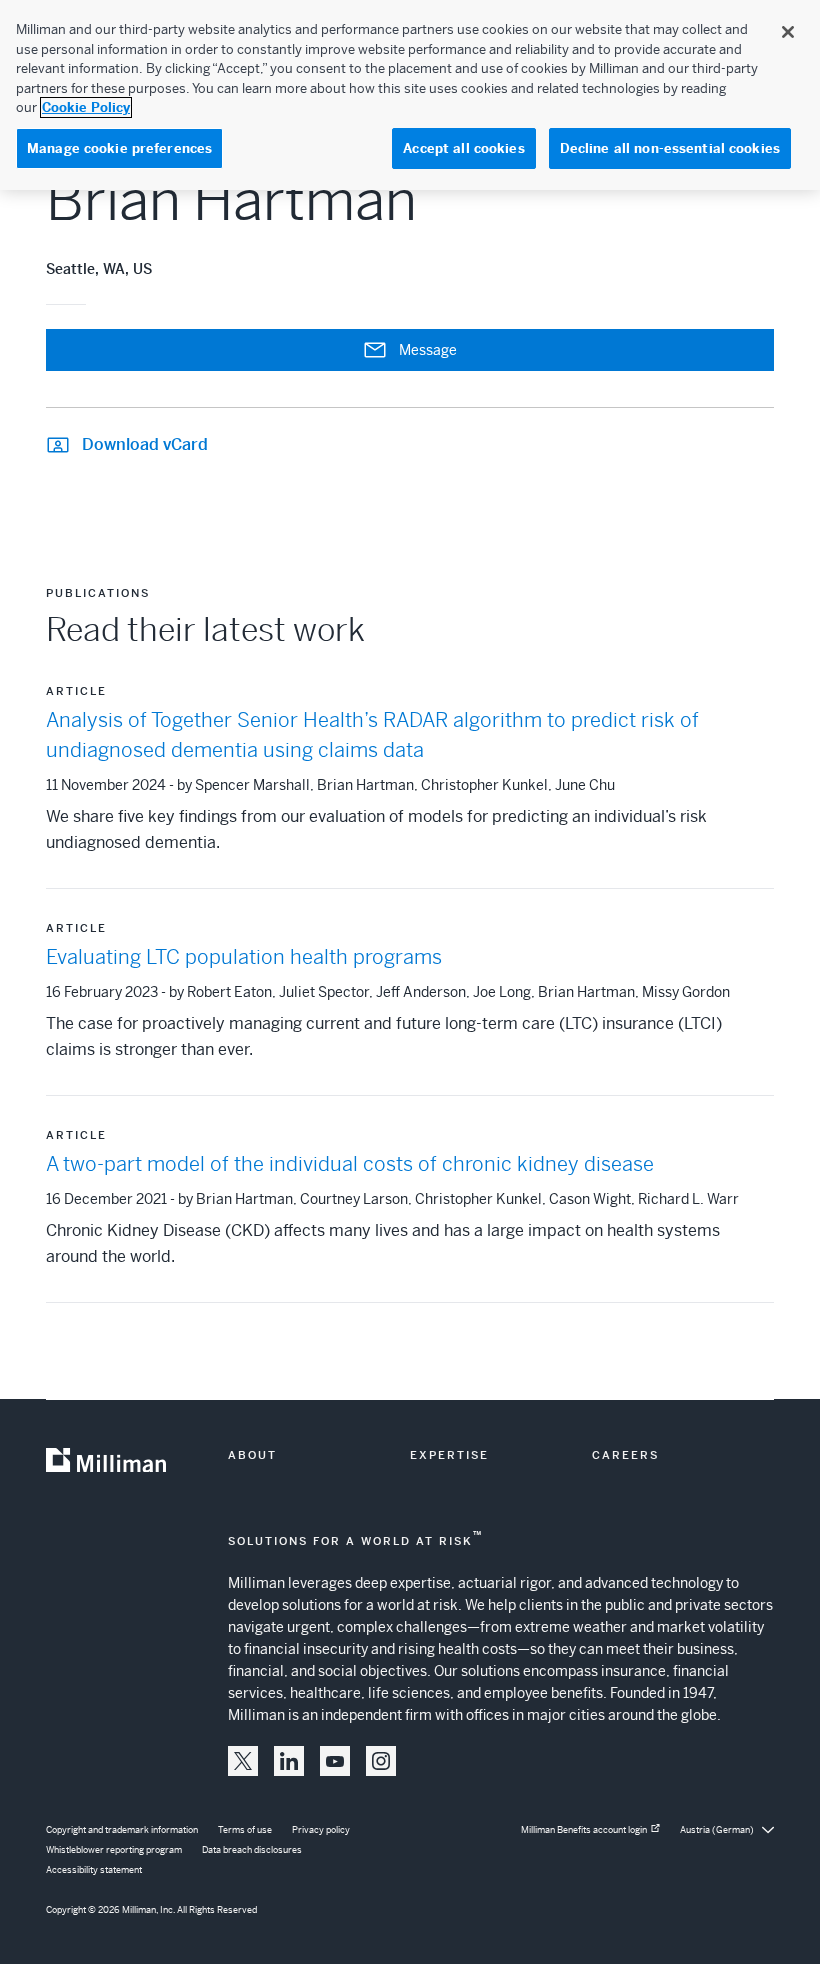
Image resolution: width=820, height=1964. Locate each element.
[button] (243, 1761)
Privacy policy (321, 1830)
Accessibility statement (94, 1870)
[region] (410, 95)
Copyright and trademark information (122, 1830)
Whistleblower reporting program (114, 1850)
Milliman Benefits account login (584, 1830)
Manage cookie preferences (119, 148)
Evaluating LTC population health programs (244, 957)
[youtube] (335, 1761)
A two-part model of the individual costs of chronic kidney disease (350, 1164)
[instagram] (381, 1761)
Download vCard (145, 444)
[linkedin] (289, 1761)
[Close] (788, 32)
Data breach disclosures (252, 1850)
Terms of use (245, 1830)
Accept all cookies (463, 148)
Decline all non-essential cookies (670, 148)
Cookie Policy (86, 107)
